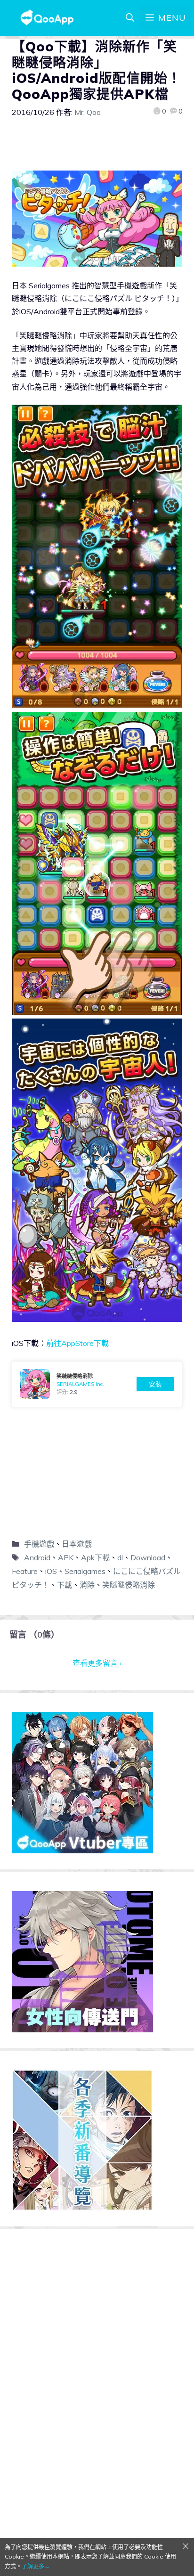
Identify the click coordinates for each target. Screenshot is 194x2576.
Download (148, 1557)
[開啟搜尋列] (130, 18)
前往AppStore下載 (77, 1343)
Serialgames (85, 1571)
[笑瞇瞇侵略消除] (97, 1384)
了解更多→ (36, 2566)
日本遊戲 (77, 1544)
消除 (87, 1585)
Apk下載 (95, 1557)
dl (120, 1557)
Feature (25, 1571)
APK (66, 1557)
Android (37, 1557)
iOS (51, 1571)
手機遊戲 (39, 1544)
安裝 (155, 1384)
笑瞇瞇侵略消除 (129, 1585)
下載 (65, 1585)
